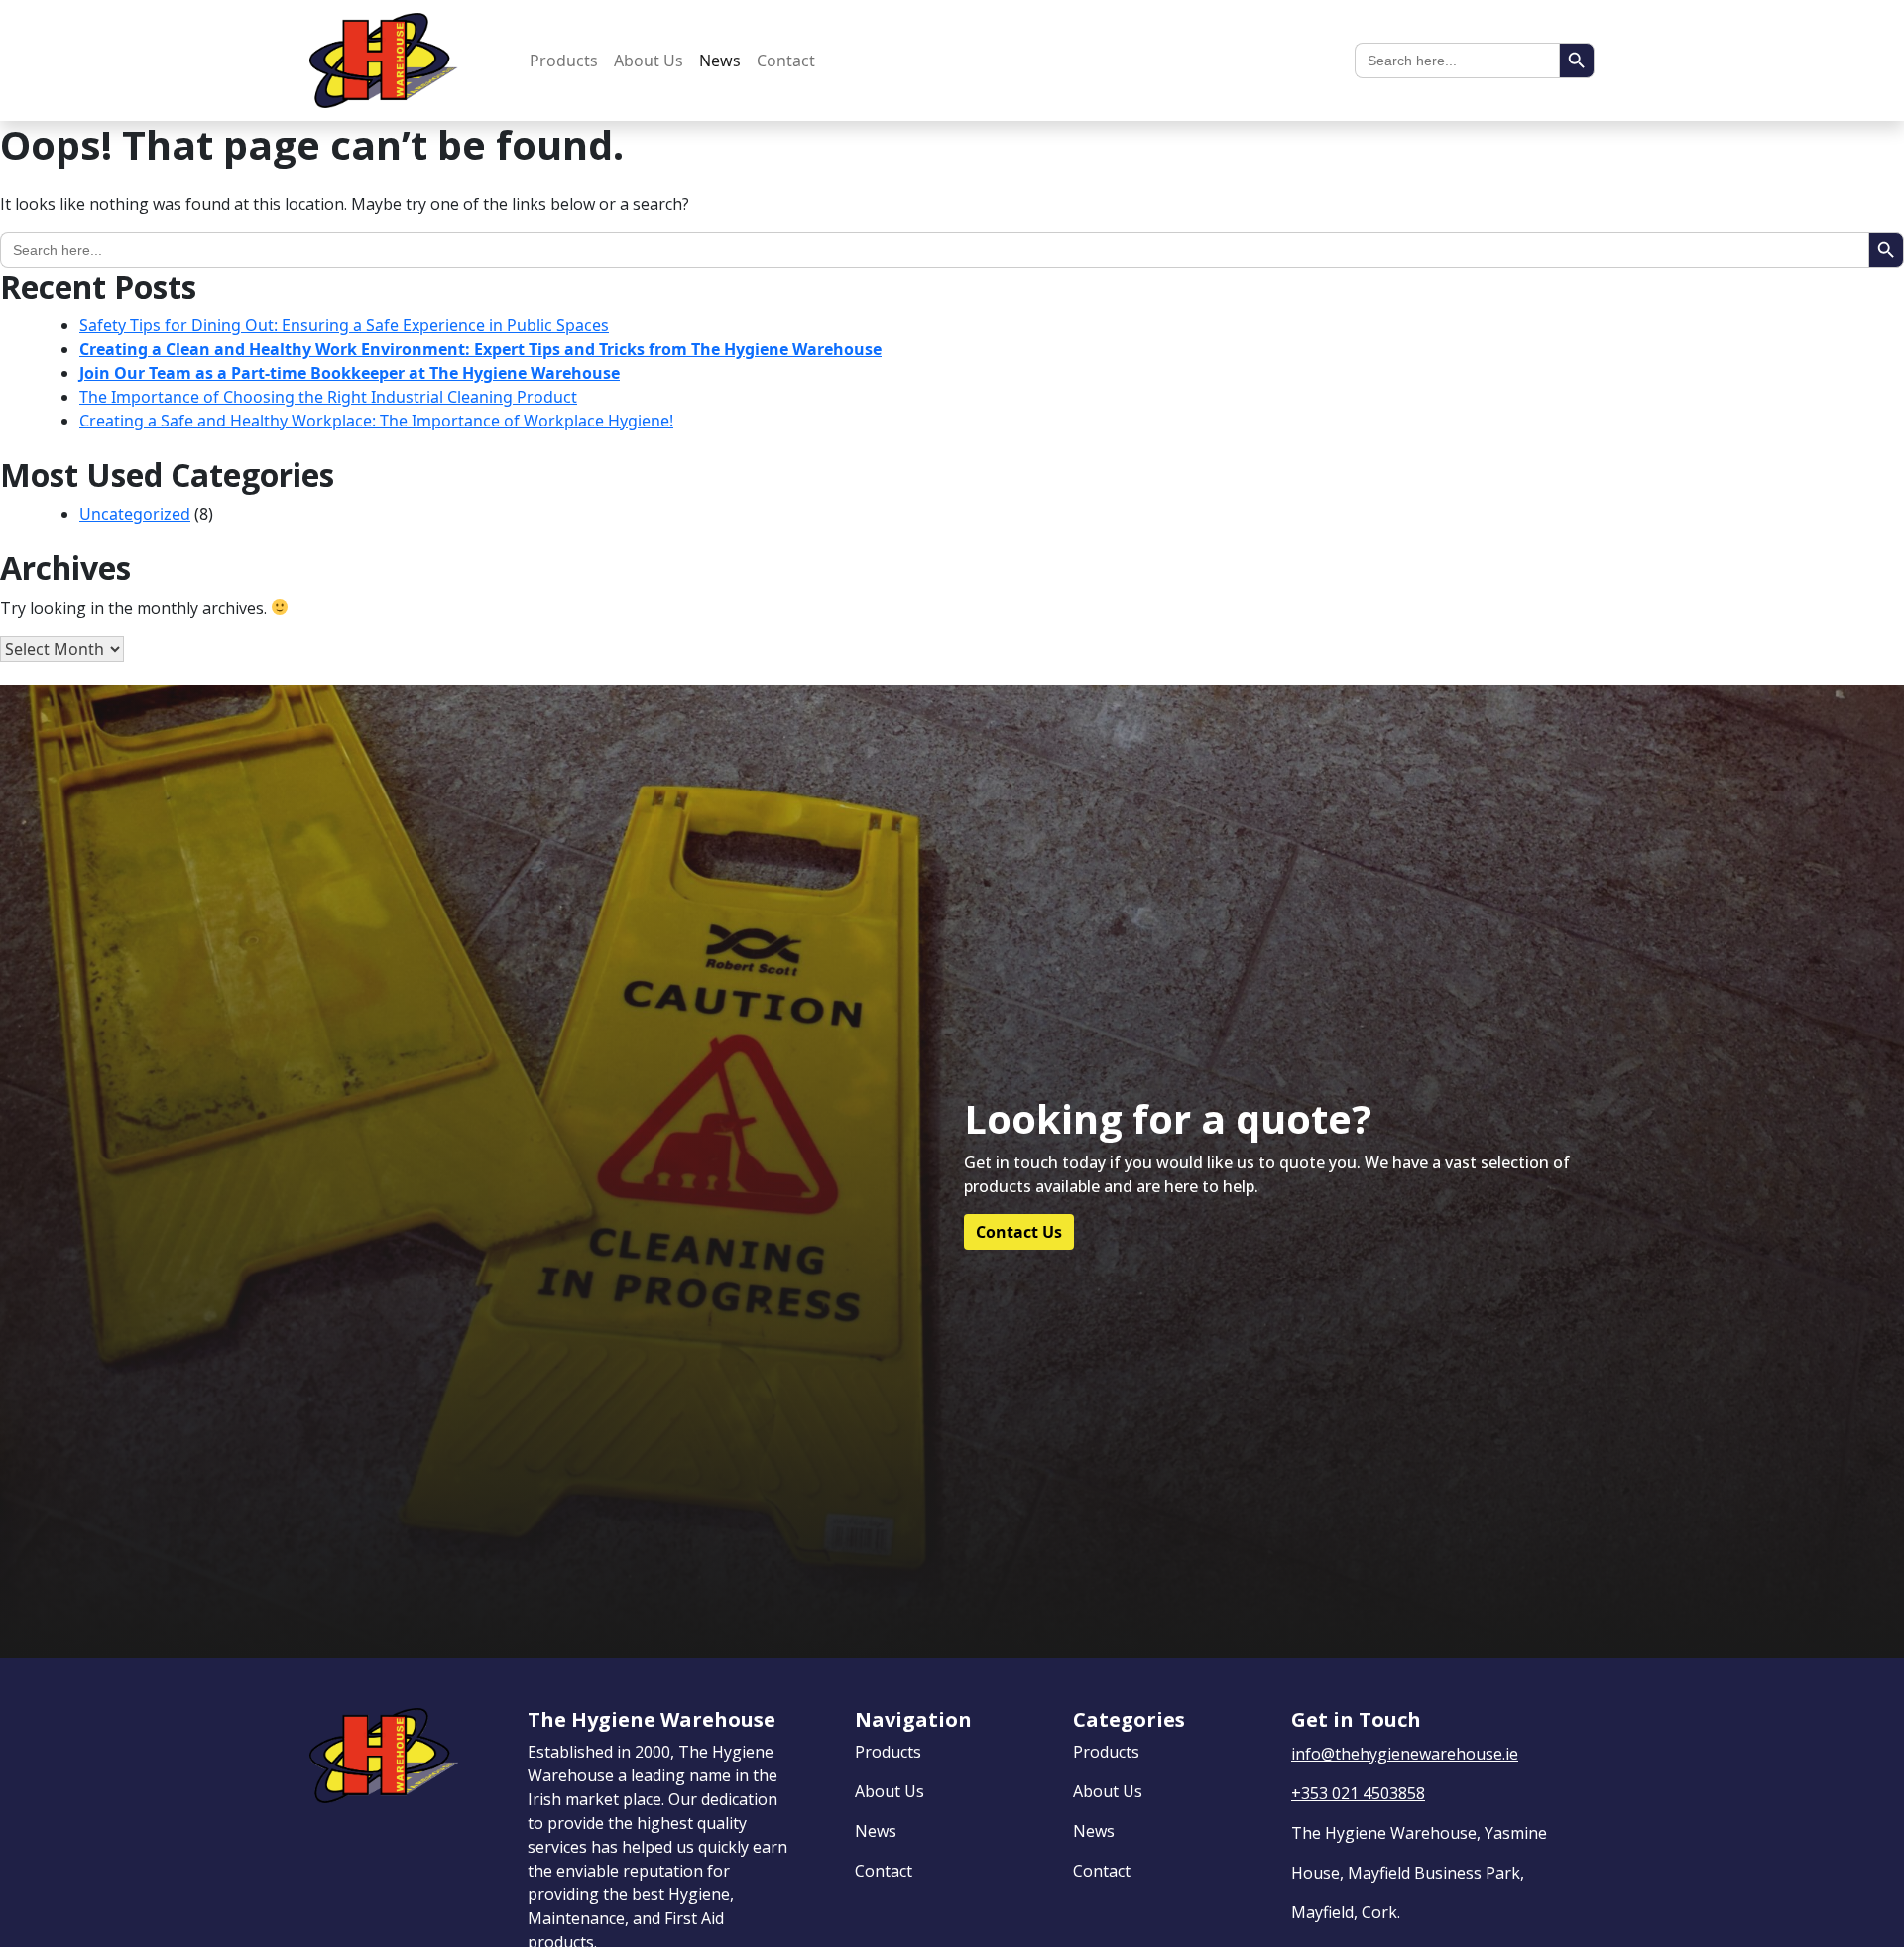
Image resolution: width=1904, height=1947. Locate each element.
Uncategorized (135, 514)
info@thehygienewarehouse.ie (1405, 1754)
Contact (786, 61)
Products (564, 61)
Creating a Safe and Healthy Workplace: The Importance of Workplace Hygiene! (376, 421)
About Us (649, 61)
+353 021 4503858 (1358, 1793)
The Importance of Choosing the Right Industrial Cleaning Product (328, 397)
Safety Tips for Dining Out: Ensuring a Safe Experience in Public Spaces (344, 325)
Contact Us (1019, 1232)
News (720, 61)
